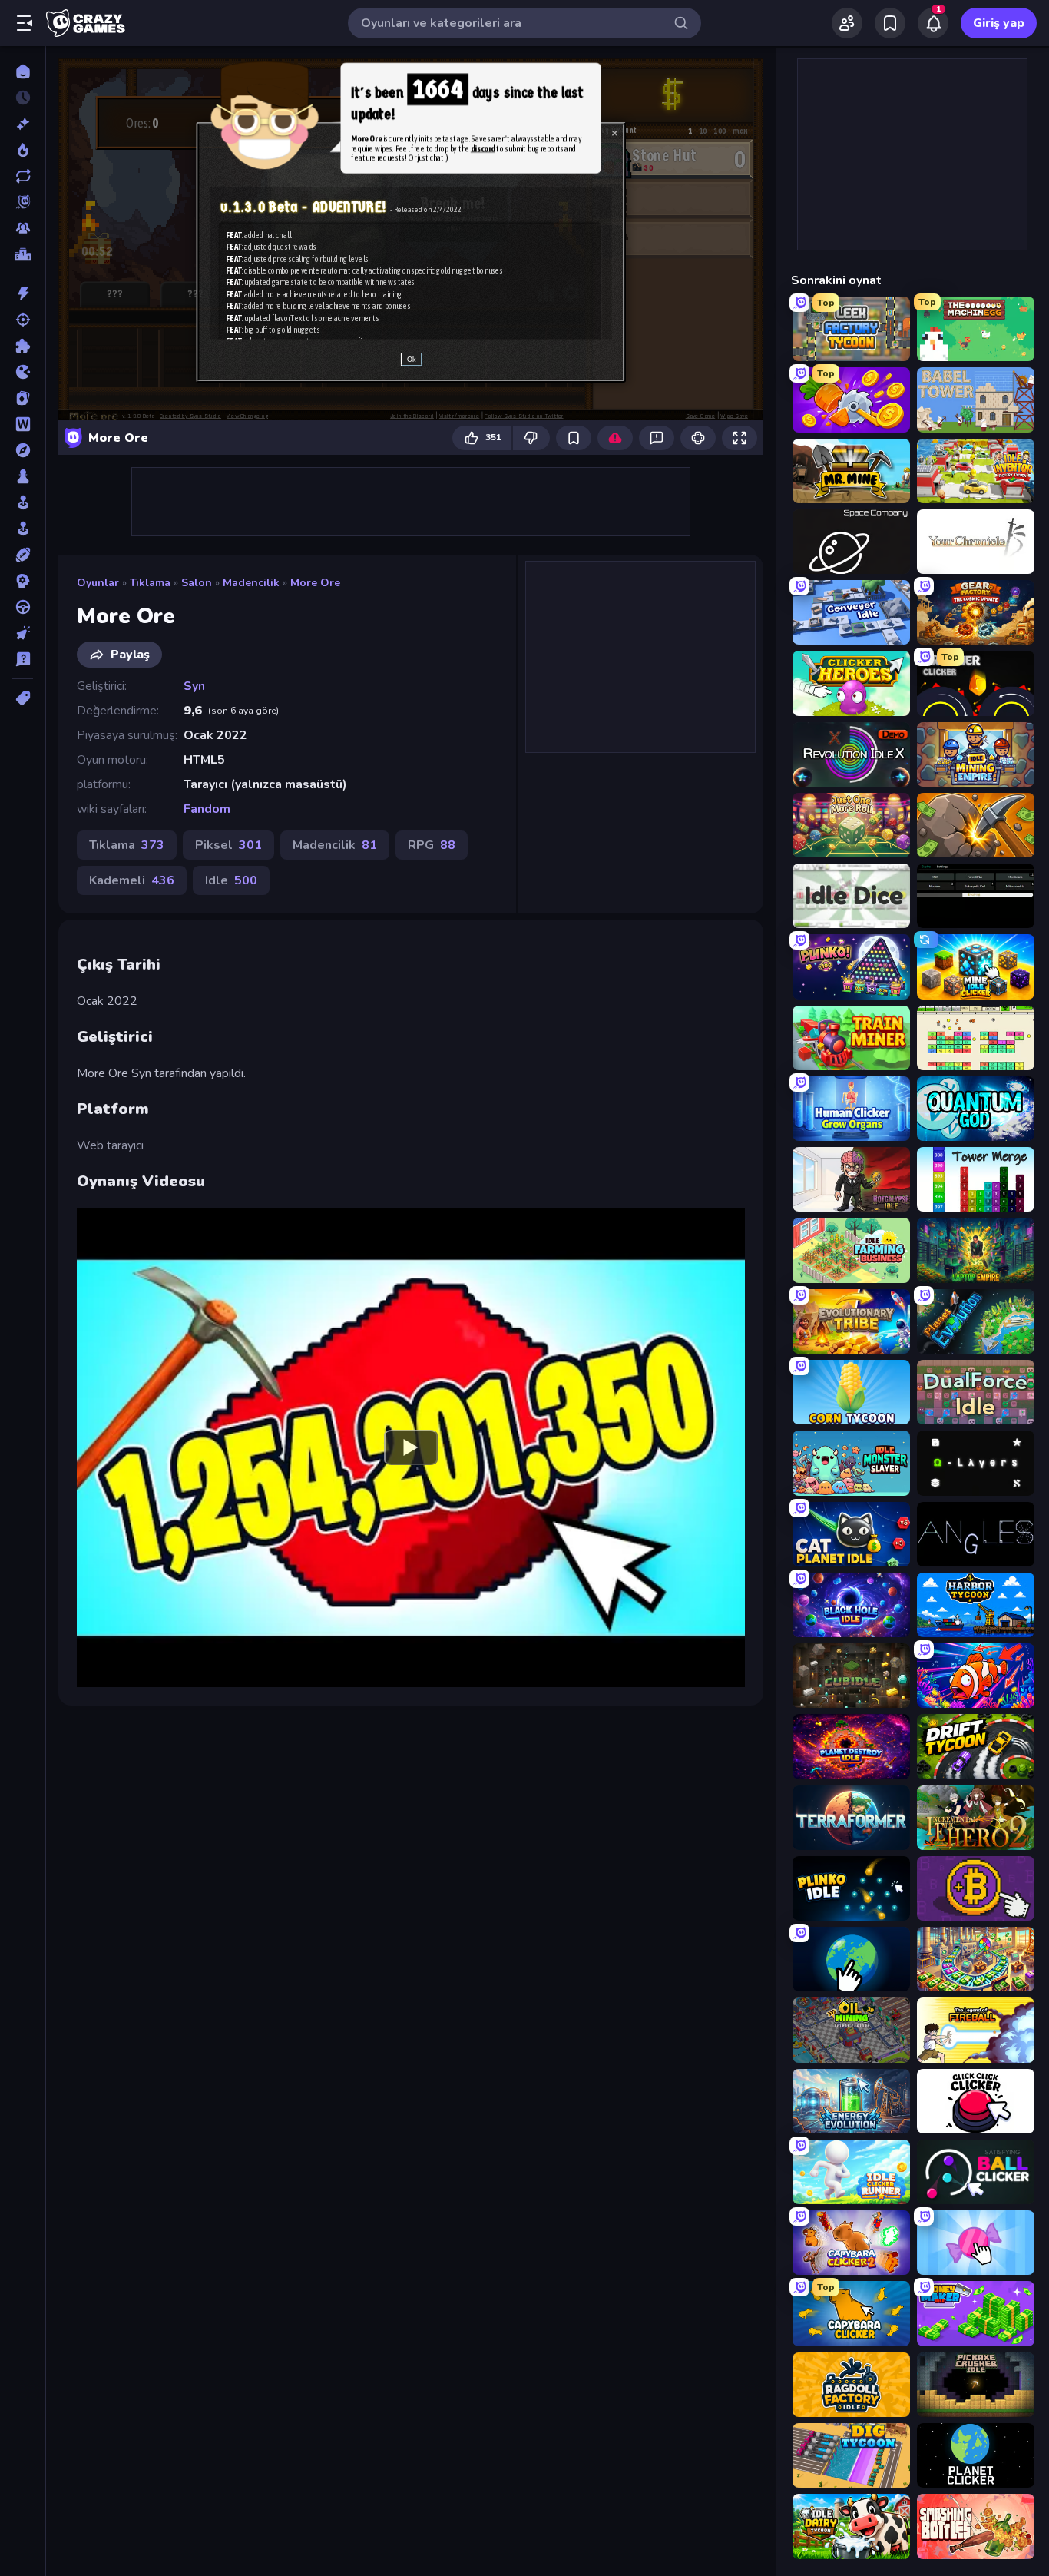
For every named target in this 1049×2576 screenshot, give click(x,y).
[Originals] (23, 202)
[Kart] (23, 398)
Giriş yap (999, 23)
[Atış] (23, 320)
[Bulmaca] (23, 346)
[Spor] (23, 555)
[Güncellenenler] (23, 176)
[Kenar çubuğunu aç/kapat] (25, 23)
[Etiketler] (23, 698)
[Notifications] (933, 23)
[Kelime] (23, 424)
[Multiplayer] (23, 228)
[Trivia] (23, 659)
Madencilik (251, 583)
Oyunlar (98, 583)
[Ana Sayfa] (23, 71)
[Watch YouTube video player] (411, 1447)
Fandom (207, 809)
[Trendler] (23, 150)
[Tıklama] (23, 633)
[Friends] (847, 23)
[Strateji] (23, 581)
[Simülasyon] (23, 529)
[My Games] (890, 23)
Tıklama (150, 583)
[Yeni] (23, 124)
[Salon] (23, 502)
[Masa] (23, 476)
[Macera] (23, 450)
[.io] (23, 372)
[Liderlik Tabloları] (23, 254)
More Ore (315, 583)
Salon (197, 583)
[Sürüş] (23, 607)
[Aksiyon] (23, 293)
